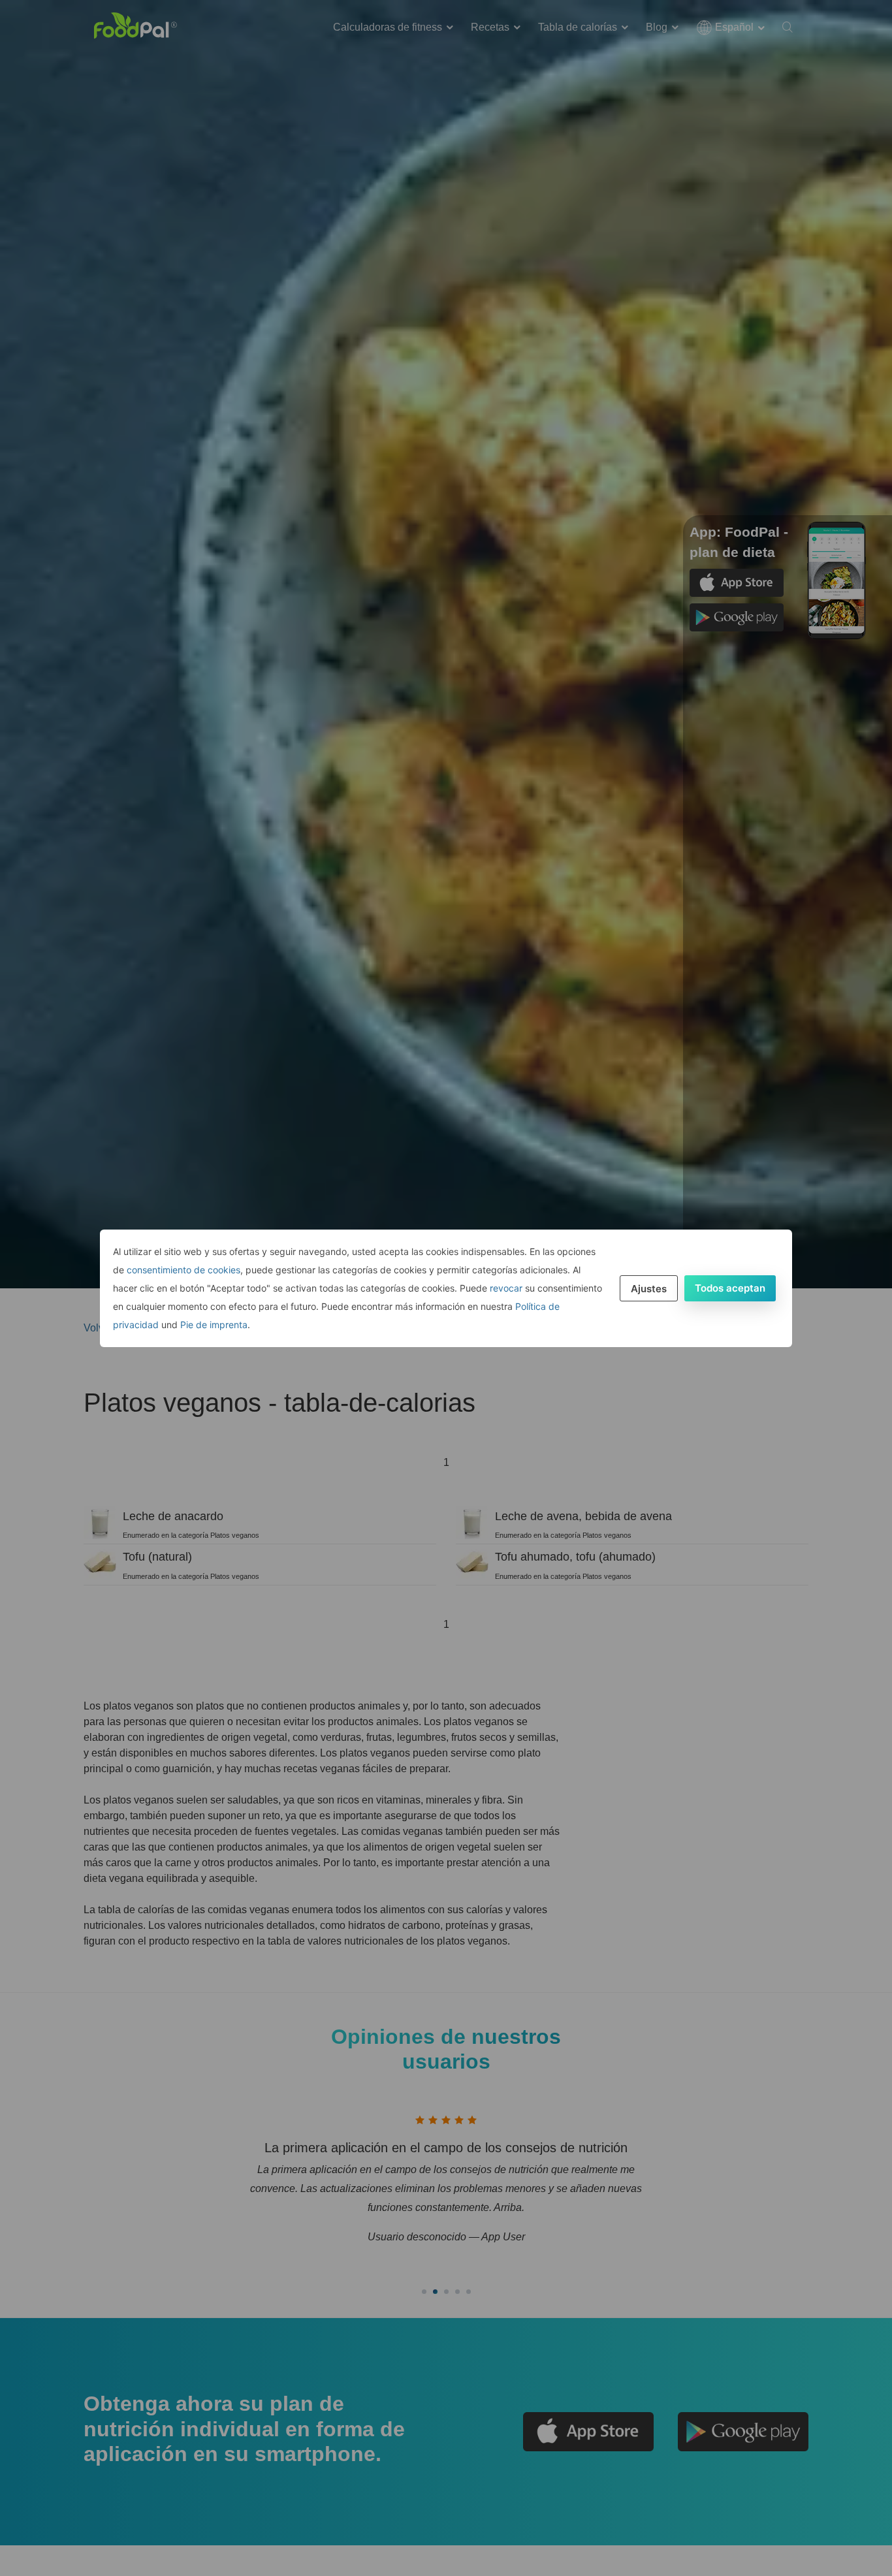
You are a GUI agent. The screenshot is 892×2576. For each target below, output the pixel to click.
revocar (506, 1288)
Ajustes (649, 1289)
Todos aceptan (730, 1288)
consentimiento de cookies (183, 1270)
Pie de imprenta (214, 1325)
